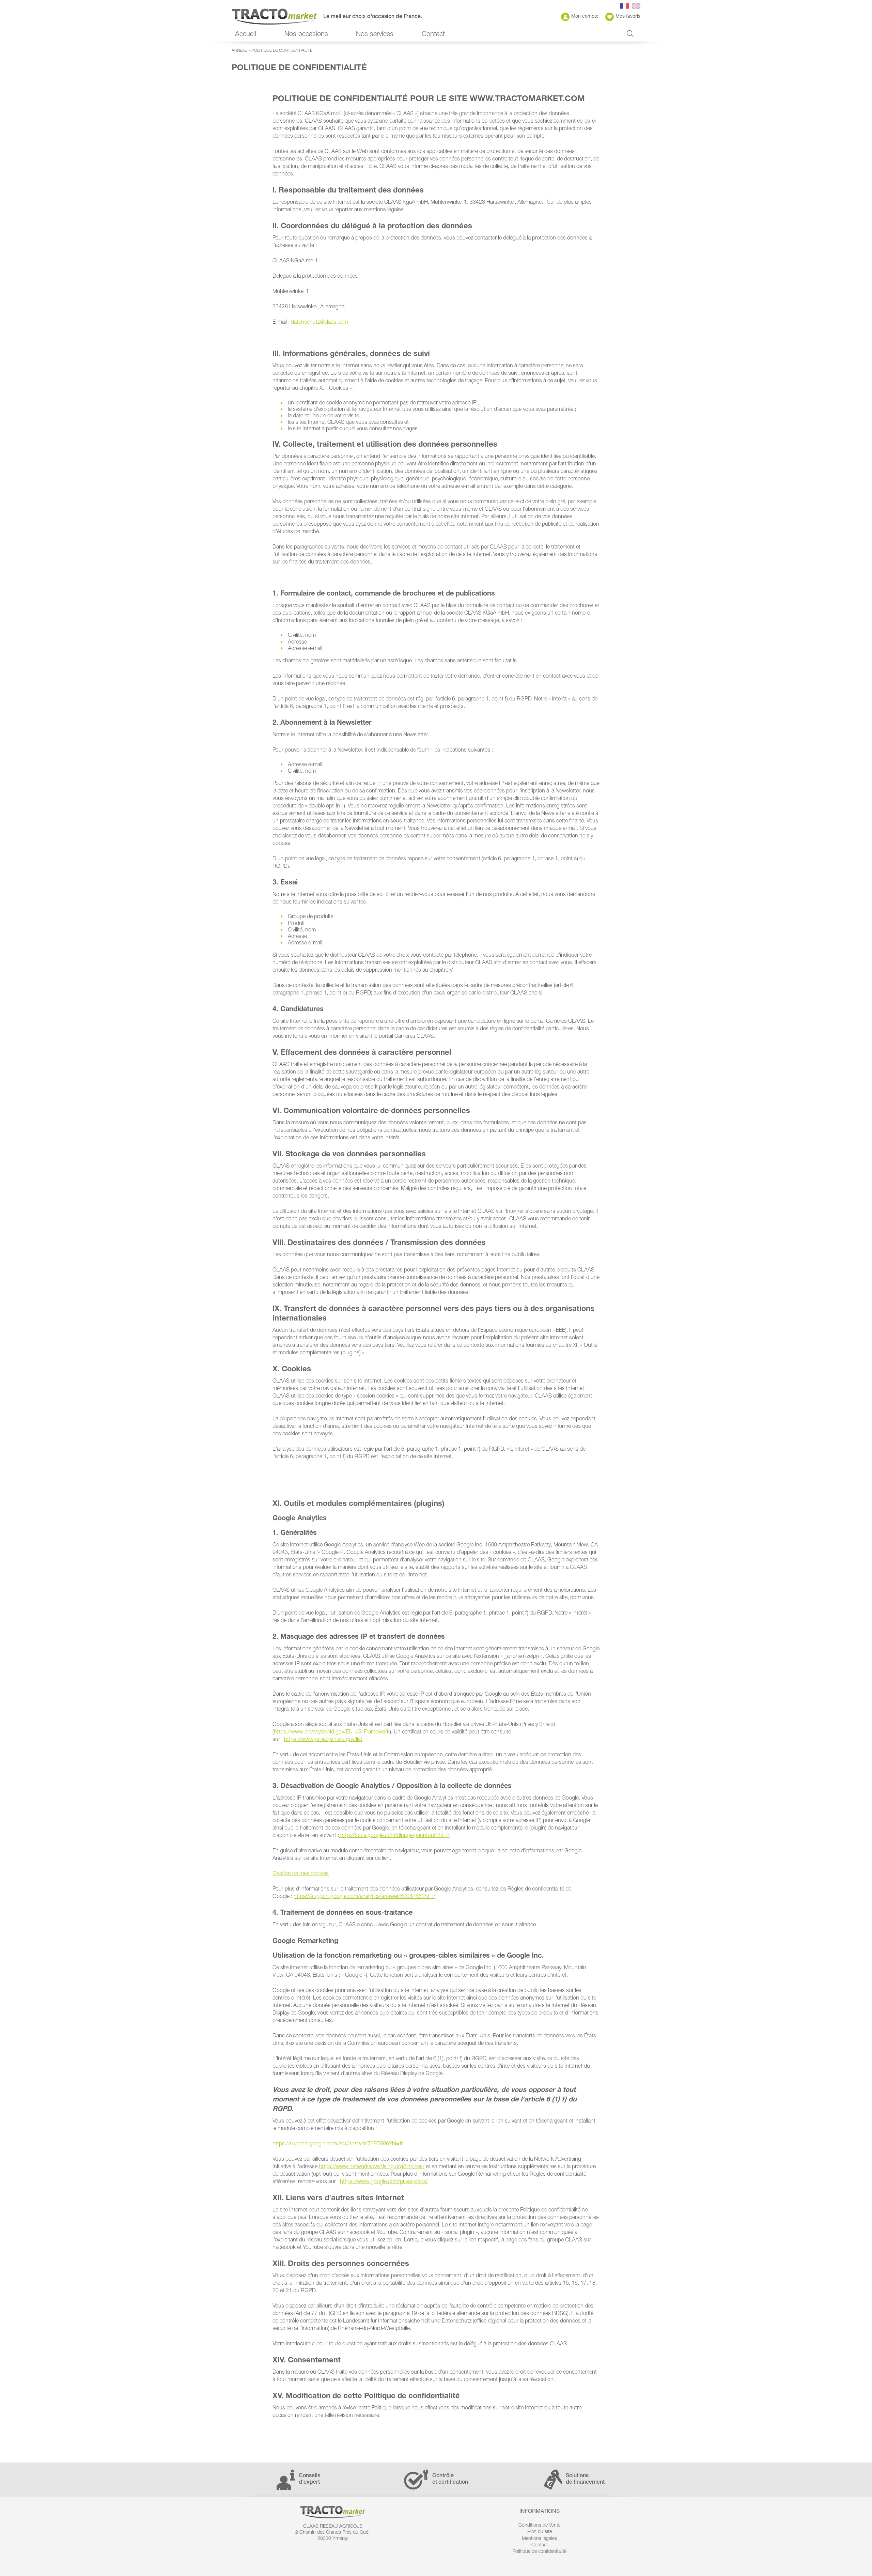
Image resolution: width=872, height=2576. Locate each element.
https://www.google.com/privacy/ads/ (384, 2182)
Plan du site (540, 2532)
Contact (433, 35)
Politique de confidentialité (282, 51)
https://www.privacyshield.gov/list (323, 1740)
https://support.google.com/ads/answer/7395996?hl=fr (338, 2144)
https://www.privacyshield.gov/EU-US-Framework (332, 1732)
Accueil (246, 35)
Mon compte (585, 17)
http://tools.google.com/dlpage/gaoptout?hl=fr (395, 1836)
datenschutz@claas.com (319, 323)
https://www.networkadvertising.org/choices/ (372, 2167)
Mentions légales (539, 2539)
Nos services (375, 35)
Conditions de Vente (539, 2526)
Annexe (239, 51)
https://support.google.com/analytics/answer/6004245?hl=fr (364, 1897)
